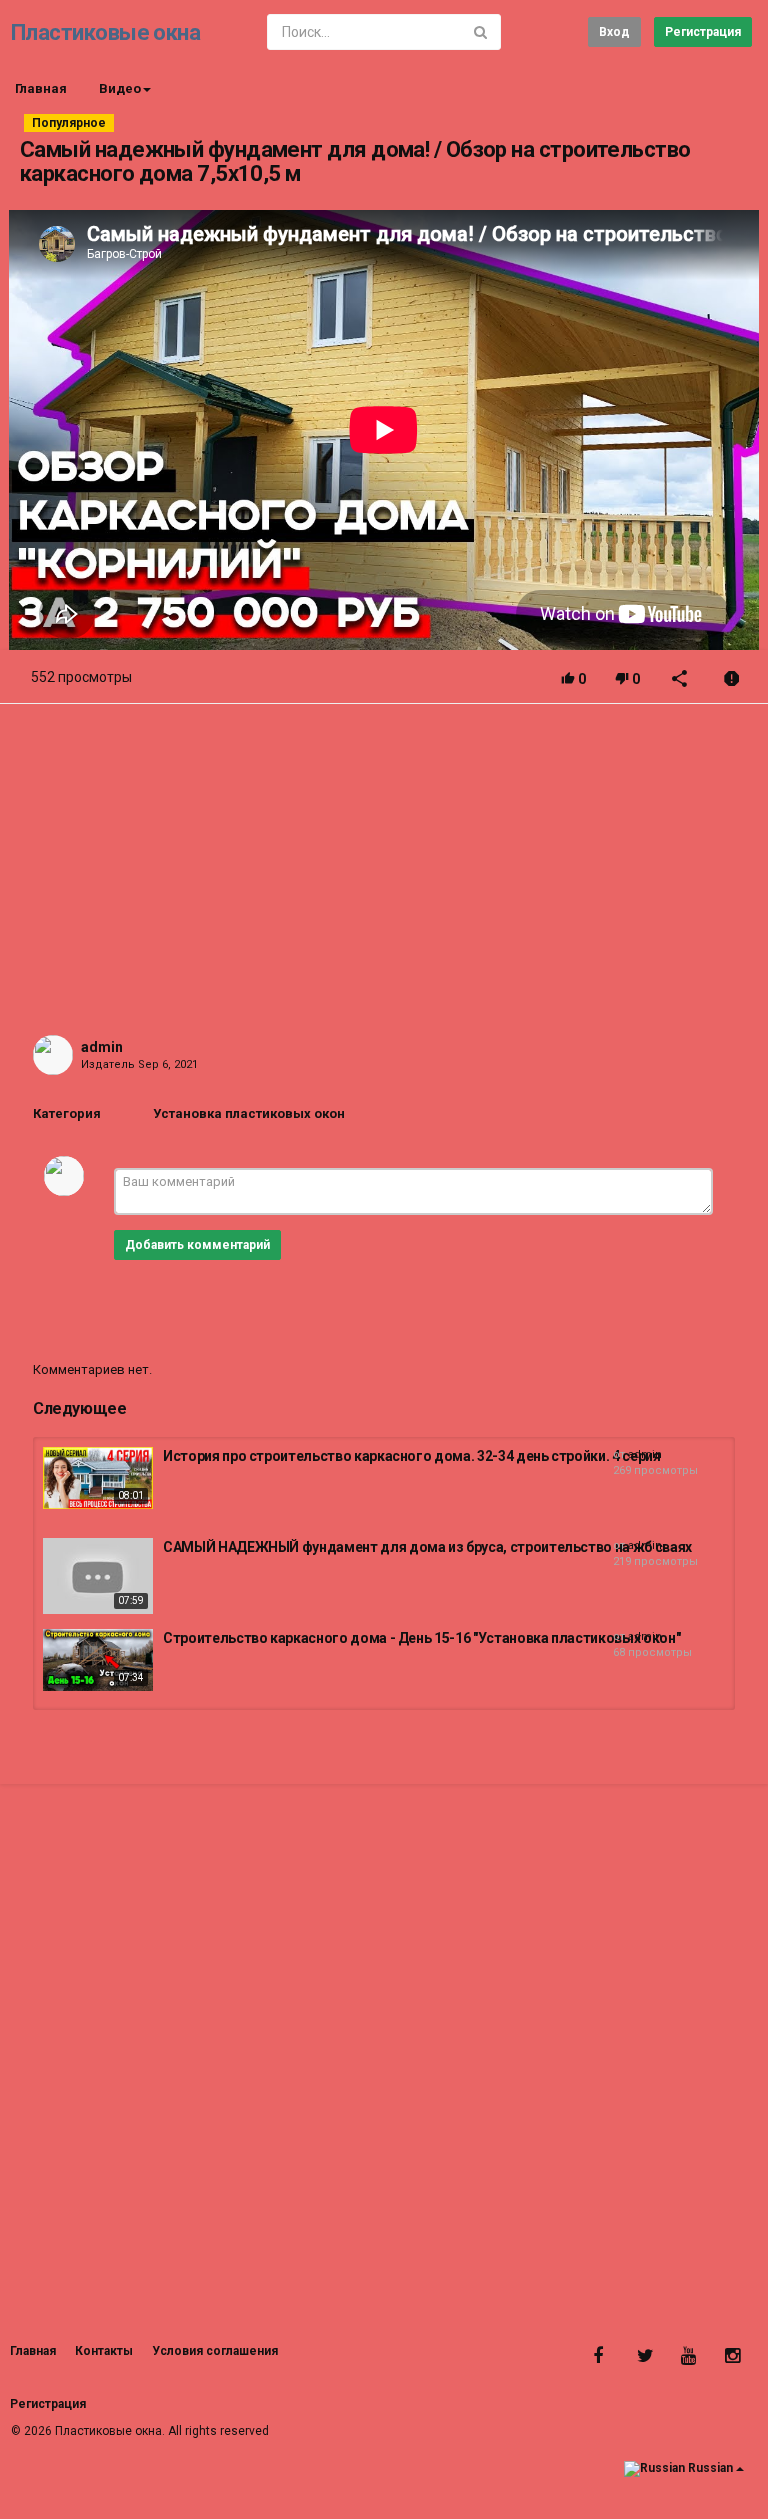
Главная (41, 88)
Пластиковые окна (105, 32)
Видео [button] (120, 88)
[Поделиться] (680, 680)
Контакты (104, 2351)
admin (102, 1047)
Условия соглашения (215, 2351)
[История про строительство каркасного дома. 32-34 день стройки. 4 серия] (98, 1478)
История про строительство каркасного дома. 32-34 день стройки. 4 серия (412, 1456)
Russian (710, 2469)
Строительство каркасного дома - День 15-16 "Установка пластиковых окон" (421, 1638)
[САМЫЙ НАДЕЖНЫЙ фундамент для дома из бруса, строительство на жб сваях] (98, 1576)
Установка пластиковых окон (249, 1113)
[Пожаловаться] (732, 680)
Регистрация (703, 32)
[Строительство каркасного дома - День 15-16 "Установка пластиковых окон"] (98, 1660)
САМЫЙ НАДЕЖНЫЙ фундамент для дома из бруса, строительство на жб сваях (427, 1547)
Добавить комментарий (197, 1245)
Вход (614, 32)
